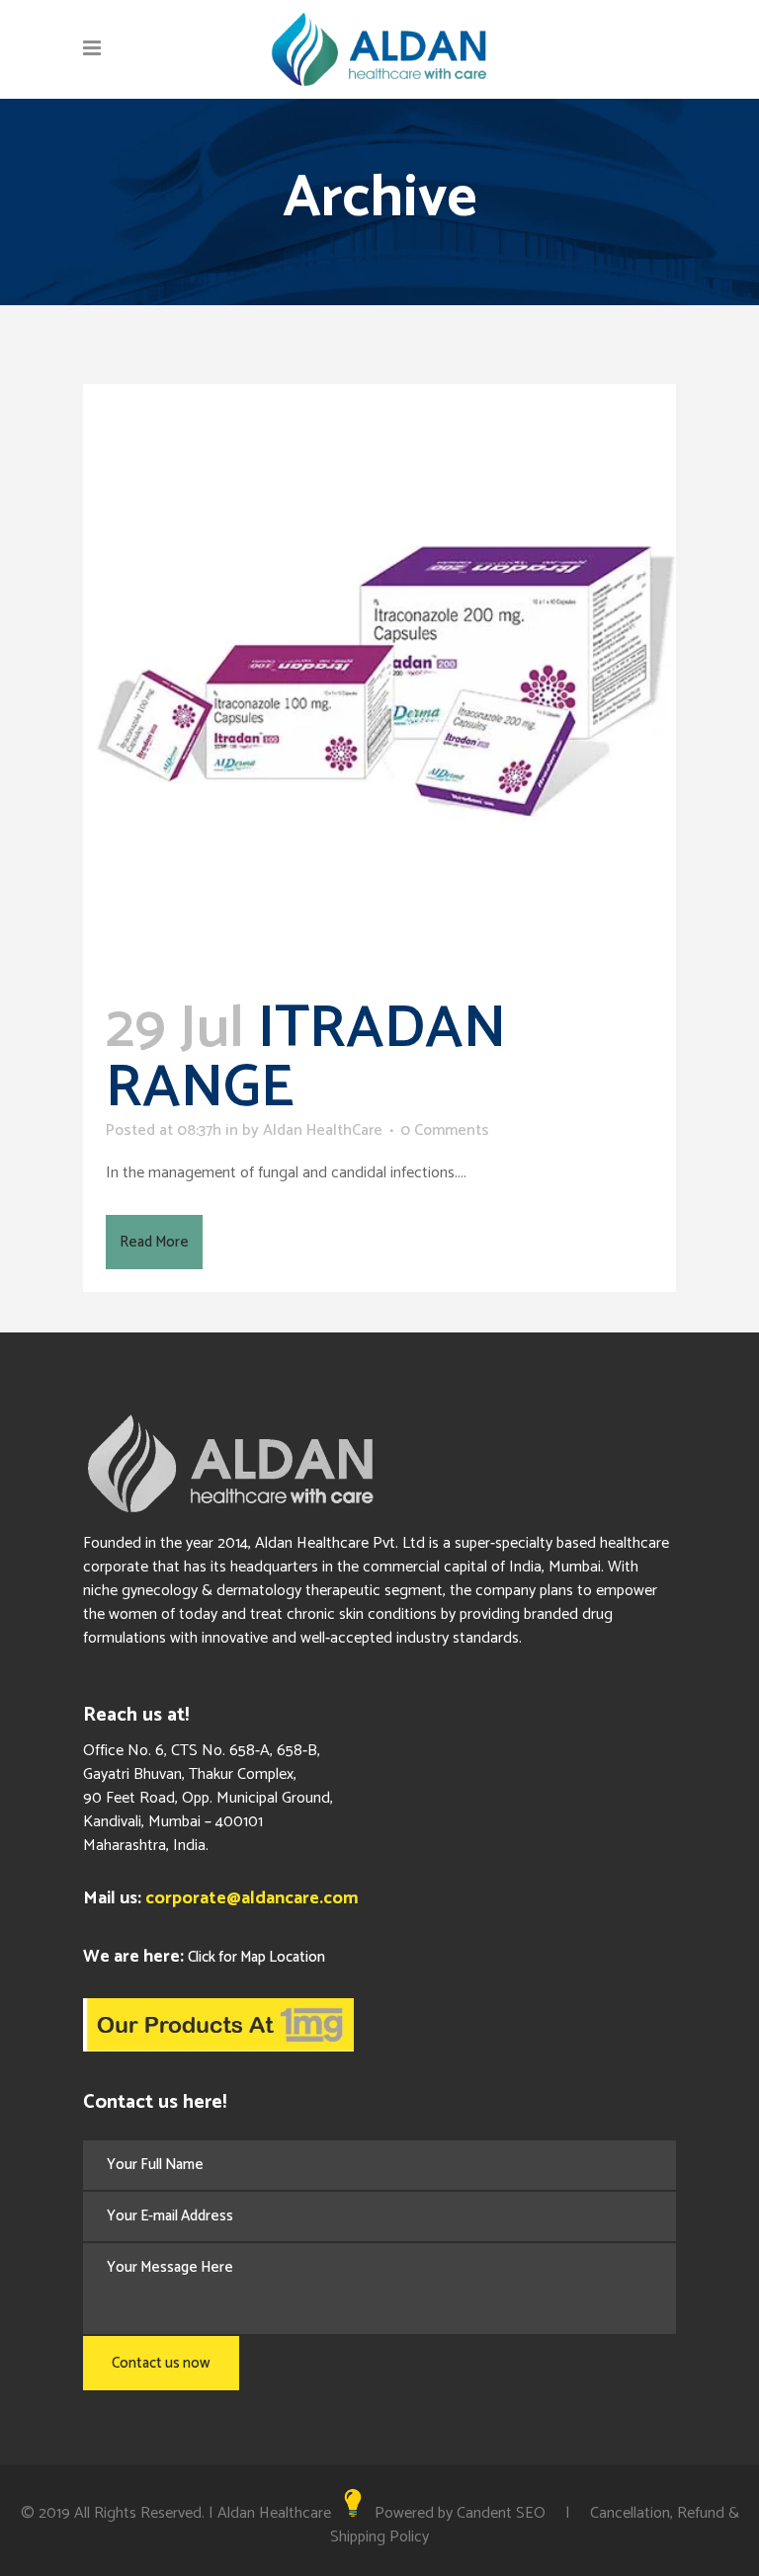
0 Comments (445, 1130)
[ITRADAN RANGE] (379, 681)
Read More (154, 1242)
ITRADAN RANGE (306, 1059)
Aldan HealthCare (323, 1130)
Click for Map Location (256, 1957)
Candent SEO (501, 2513)
